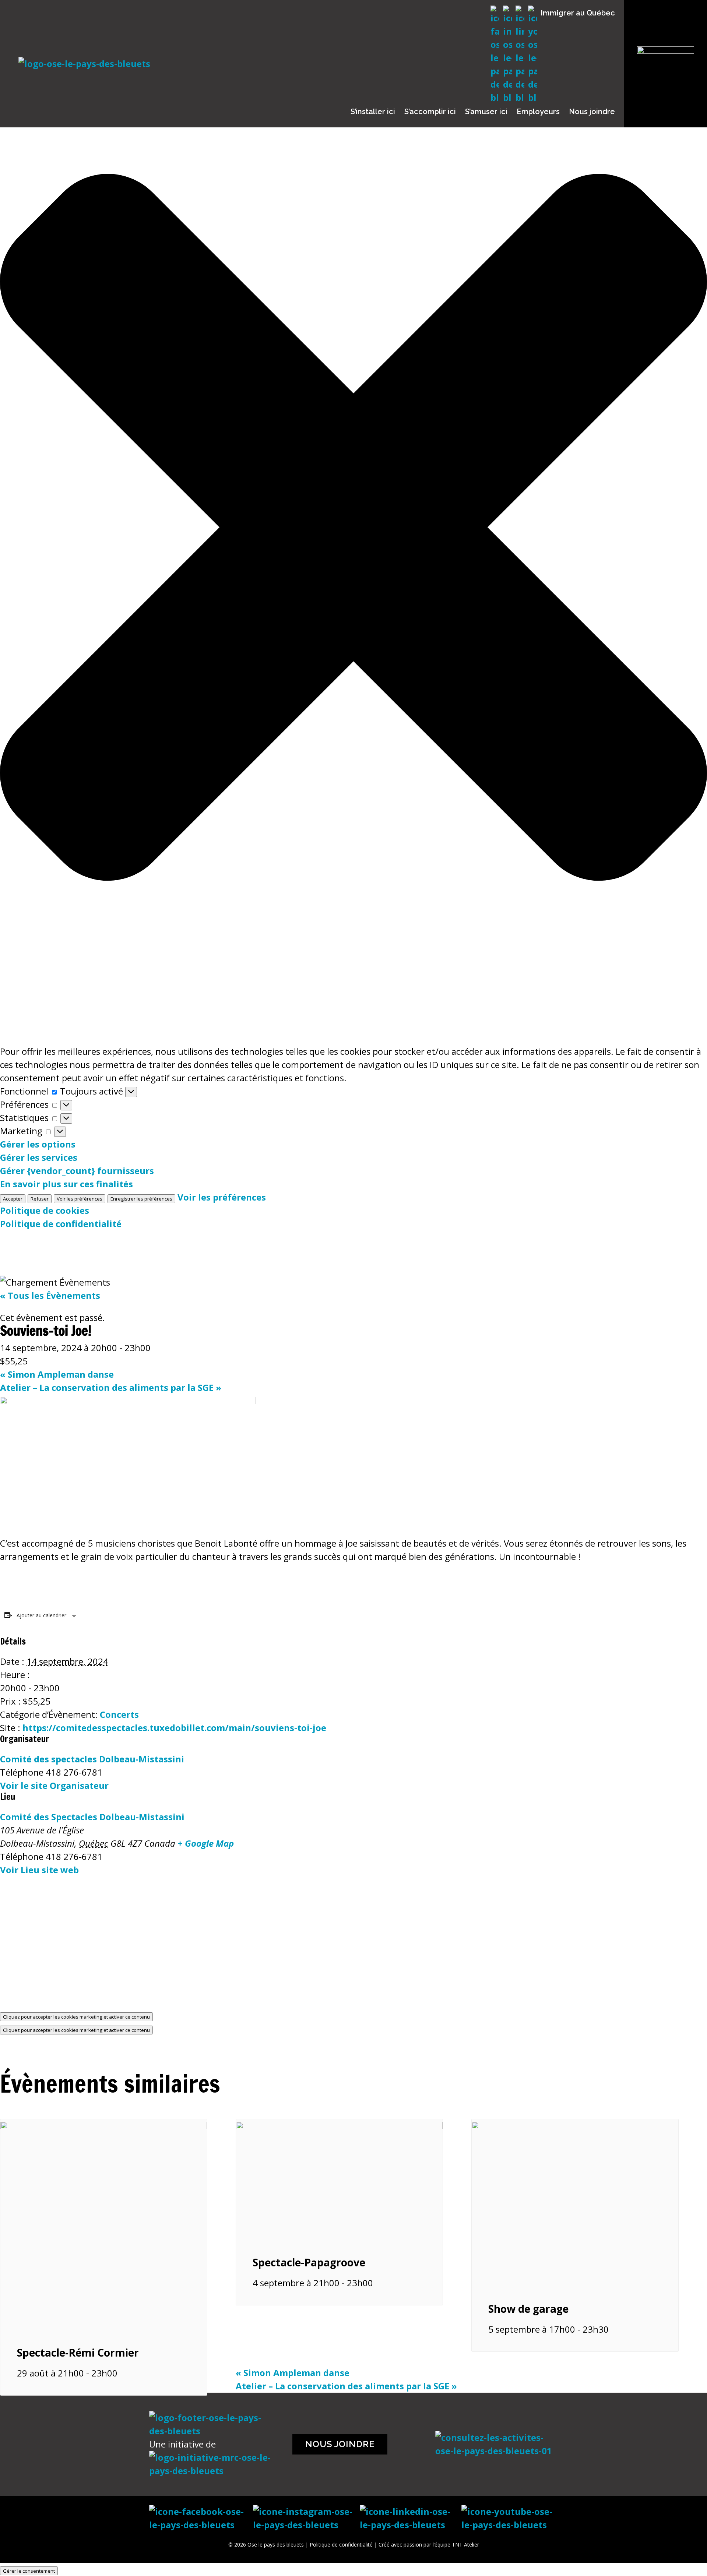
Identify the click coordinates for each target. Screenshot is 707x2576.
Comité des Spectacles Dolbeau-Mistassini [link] (92, 1817)
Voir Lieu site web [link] (39, 1870)
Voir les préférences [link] (222, 1197)
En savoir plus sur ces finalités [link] (66, 1184)
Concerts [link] (119, 1714)
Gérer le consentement (29, 2571)
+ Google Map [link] (206, 1843)
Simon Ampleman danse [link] (57, 1374)
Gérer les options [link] (38, 1144)
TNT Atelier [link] (465, 2545)
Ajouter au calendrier (41, 1615)
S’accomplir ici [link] (430, 112)
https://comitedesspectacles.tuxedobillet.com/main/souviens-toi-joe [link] (174, 1728)
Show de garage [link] (528, 2309)
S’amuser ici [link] (486, 112)
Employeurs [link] (538, 112)
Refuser (40, 1199)
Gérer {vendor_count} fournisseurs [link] (77, 1171)
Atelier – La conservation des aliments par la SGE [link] (111, 1387)
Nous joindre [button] (340, 2444)
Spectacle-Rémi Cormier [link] (78, 2353)
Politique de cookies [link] (45, 1210)
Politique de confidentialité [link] (61, 1224)
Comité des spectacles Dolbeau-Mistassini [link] (92, 1759)
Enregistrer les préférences (141, 1199)
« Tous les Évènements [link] (50, 1295)
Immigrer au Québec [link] (578, 13)
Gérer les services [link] (39, 1157)
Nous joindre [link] (592, 112)
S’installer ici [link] (373, 112)
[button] (353, 529)
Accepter (13, 1199)
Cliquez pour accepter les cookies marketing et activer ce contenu (76, 2017)
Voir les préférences (80, 1199)
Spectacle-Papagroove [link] (309, 2262)
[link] (104, 2126)
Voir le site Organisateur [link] (54, 1785)
